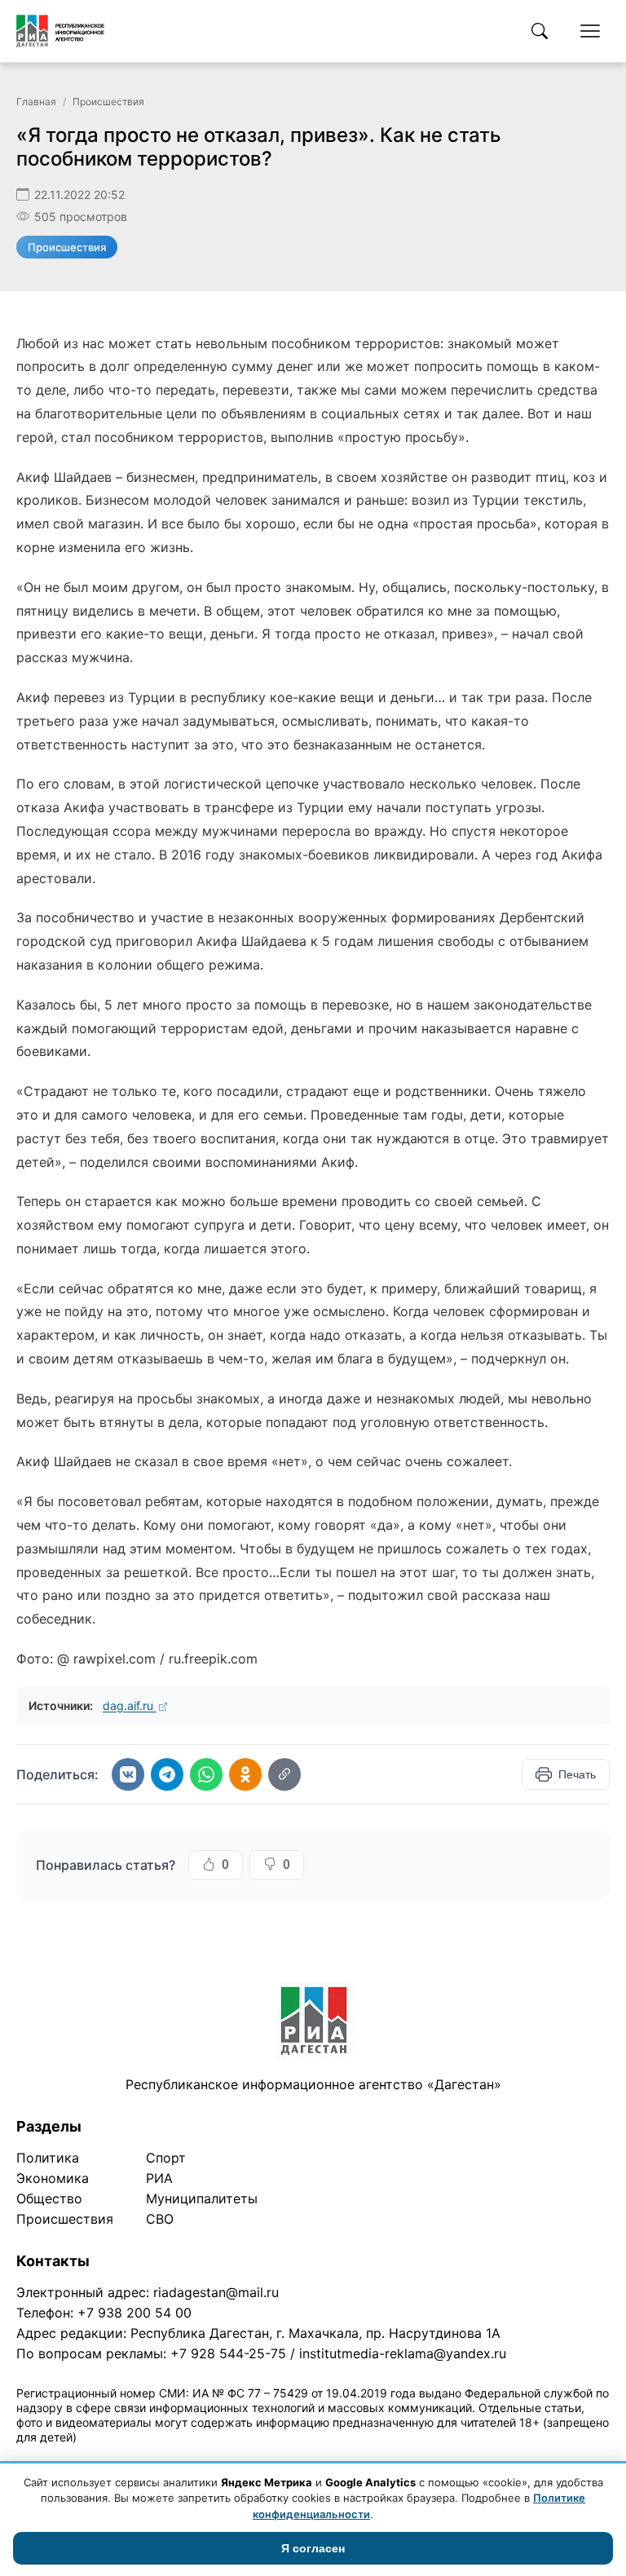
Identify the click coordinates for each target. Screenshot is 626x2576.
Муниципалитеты (202, 2198)
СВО (160, 2219)
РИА (159, 2178)
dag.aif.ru (130, 1706)
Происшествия (108, 102)
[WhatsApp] (206, 1774)
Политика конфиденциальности (91, 2458)
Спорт (166, 2158)
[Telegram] (167, 1774)
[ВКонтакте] (128, 1774)
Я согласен (313, 2548)
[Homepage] (60, 31)
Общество (49, 2198)
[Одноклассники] (245, 1774)
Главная (36, 102)
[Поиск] (540, 31)
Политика (48, 2158)
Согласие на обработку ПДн (251, 2458)
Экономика (53, 2178)
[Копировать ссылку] (284, 1774)
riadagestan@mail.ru (216, 2292)
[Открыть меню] (590, 31)
